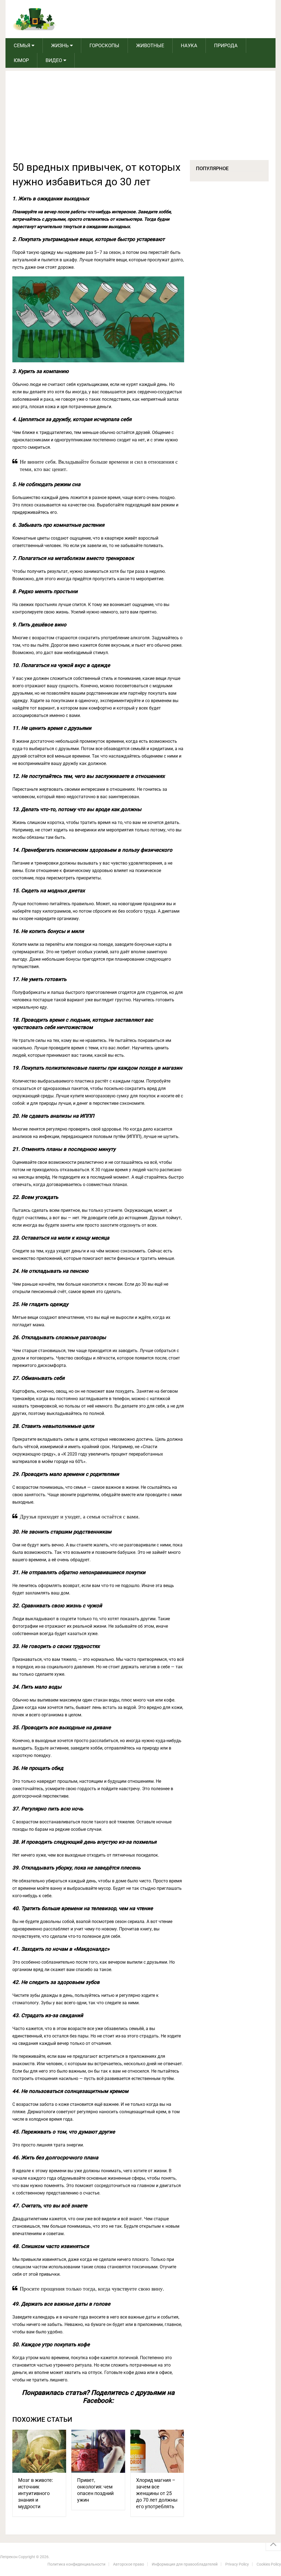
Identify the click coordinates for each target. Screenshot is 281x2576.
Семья (22, 45)
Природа (226, 45)
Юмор (21, 60)
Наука (189, 45)
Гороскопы (104, 45)
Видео (54, 60)
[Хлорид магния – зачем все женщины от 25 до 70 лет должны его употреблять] (157, 2451)
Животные (150, 45)
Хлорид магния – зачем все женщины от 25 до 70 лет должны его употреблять (157, 2493)
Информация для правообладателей (185, 2564)
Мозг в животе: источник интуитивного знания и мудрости (36, 2493)
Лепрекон (9, 2557)
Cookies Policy (269, 2564)
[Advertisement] (141, 119)
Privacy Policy (237, 2564)
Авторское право (129, 2564)
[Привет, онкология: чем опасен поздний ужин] (98, 2451)
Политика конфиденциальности (76, 2564)
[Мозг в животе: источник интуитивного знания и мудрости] (39, 2451)
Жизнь (60, 45)
